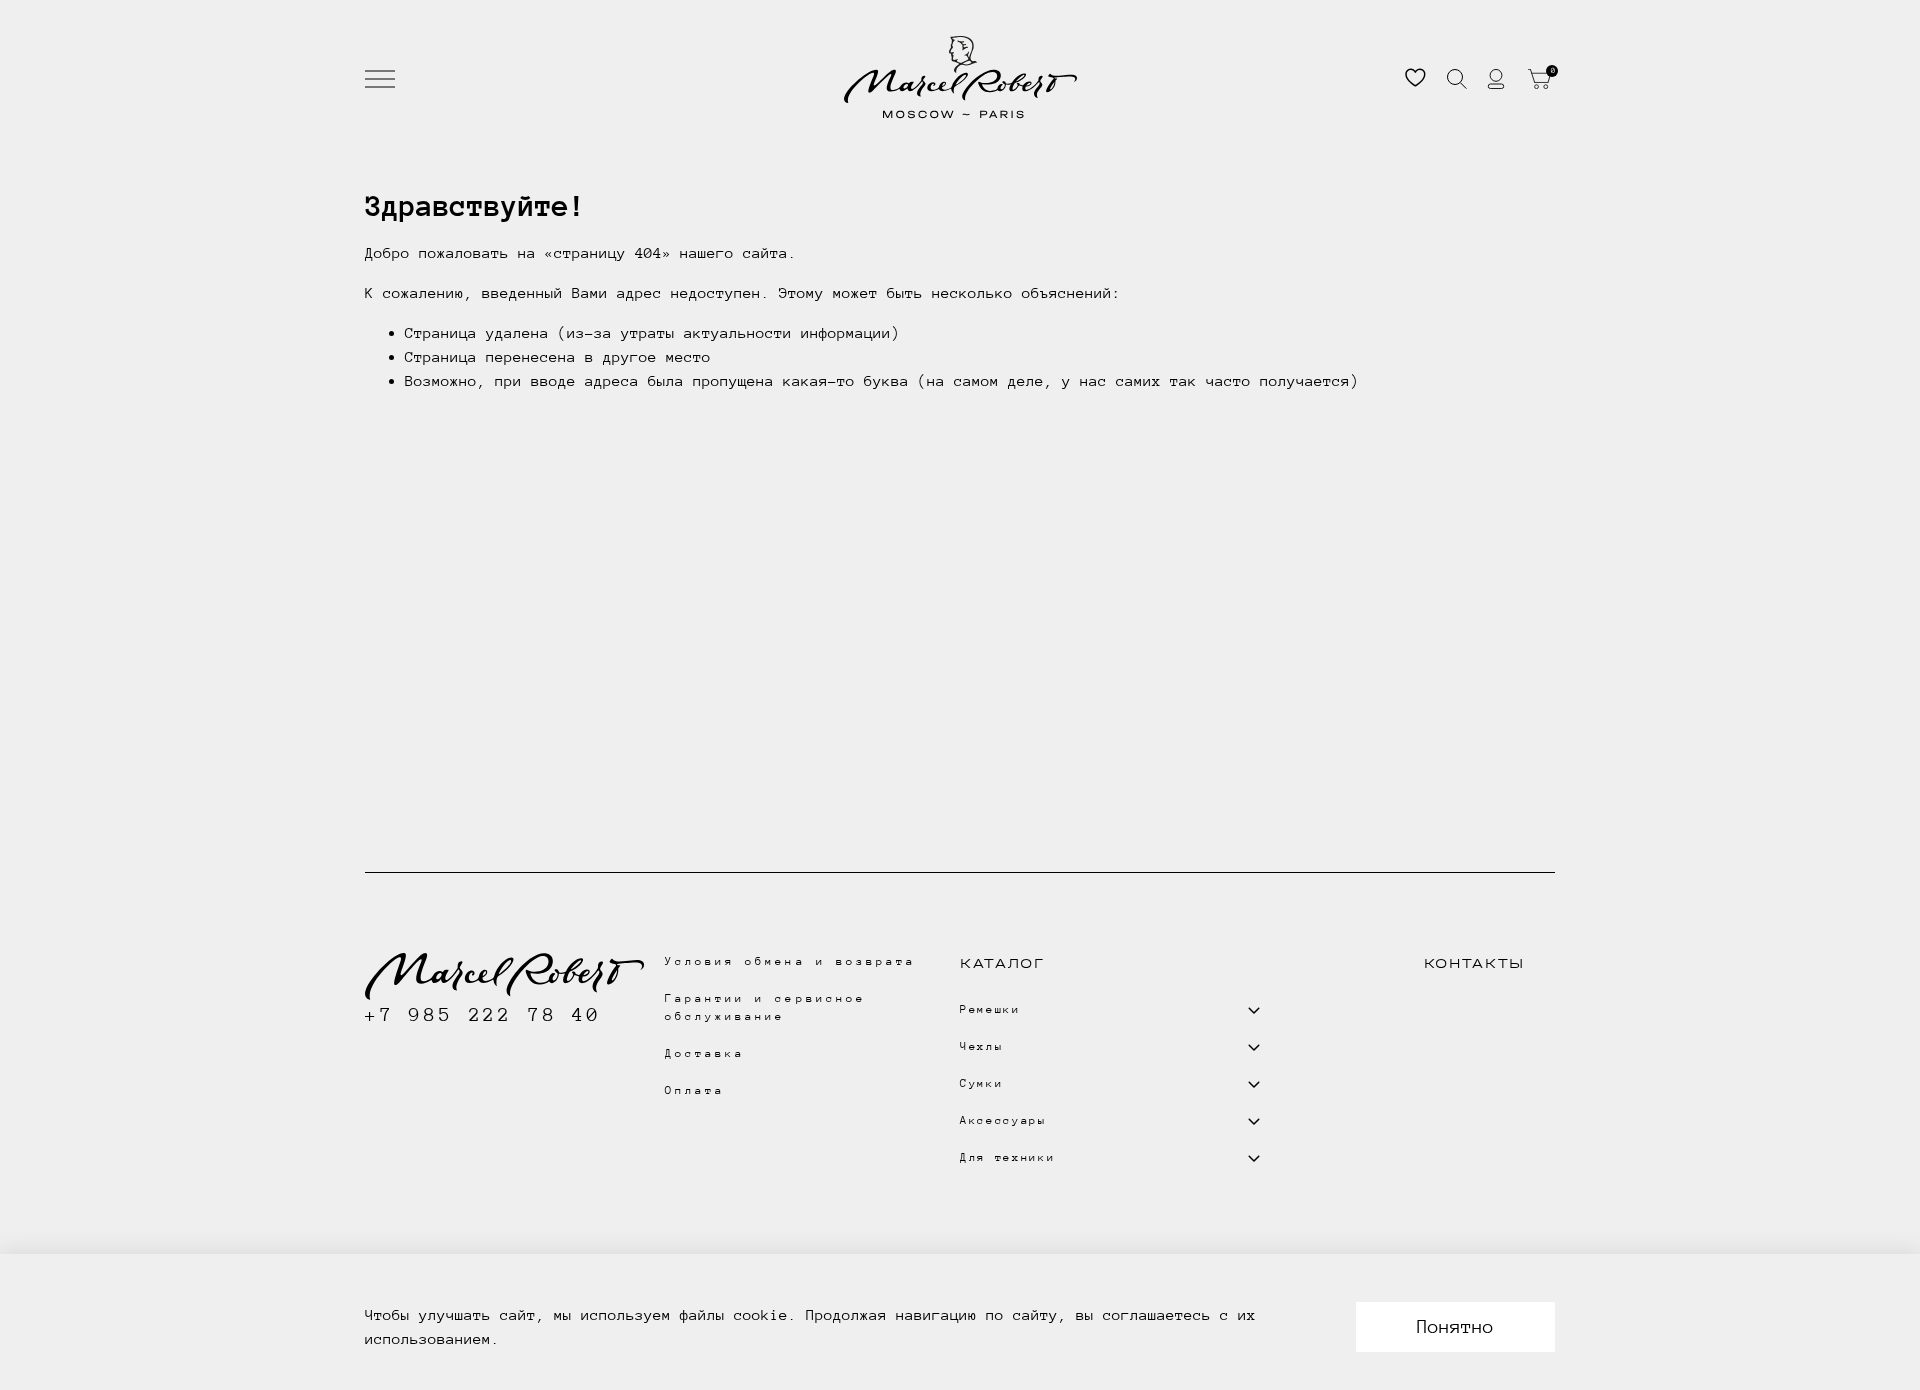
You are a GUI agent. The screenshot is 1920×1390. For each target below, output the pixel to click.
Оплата (695, 1090)
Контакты (1474, 963)
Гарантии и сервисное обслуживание (765, 1007)
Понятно (1455, 1326)
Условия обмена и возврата (790, 961)
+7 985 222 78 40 (483, 1014)
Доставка (705, 1053)
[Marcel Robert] (960, 77)
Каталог (1002, 963)
